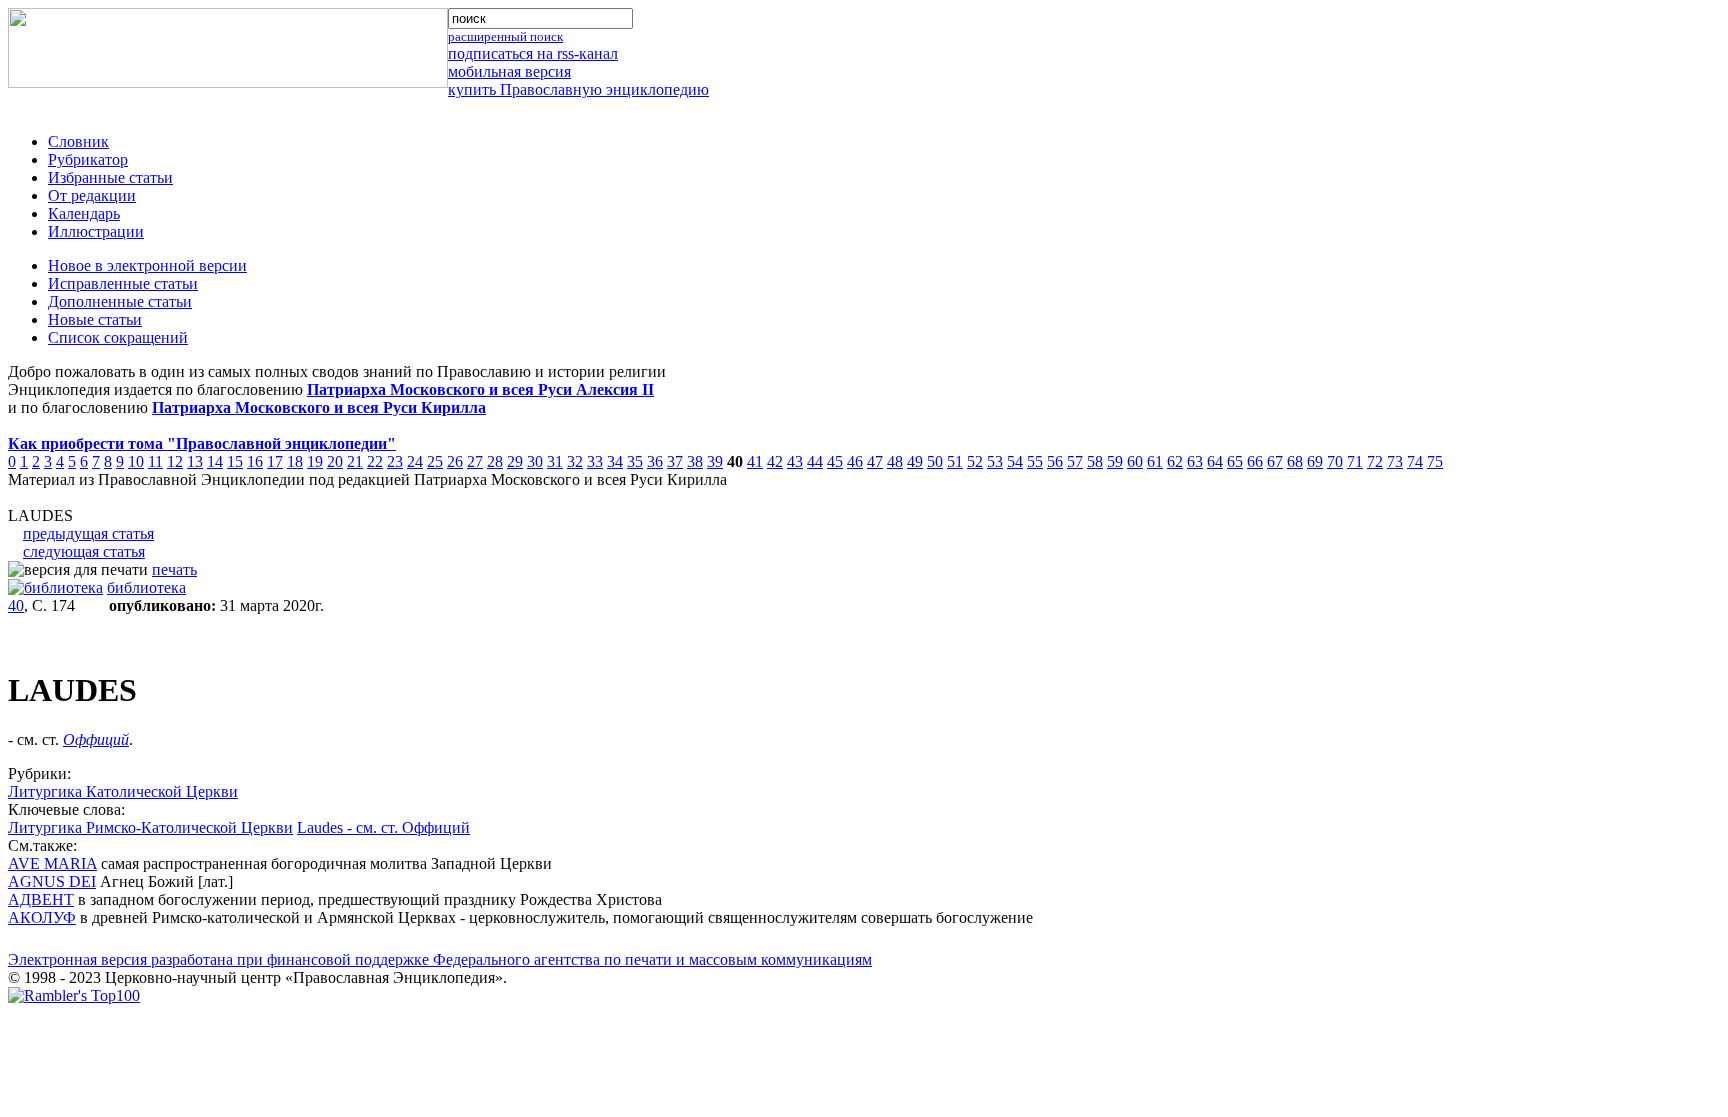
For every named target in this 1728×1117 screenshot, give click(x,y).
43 (795, 461)
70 (1335, 461)
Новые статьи (95, 319)
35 (635, 461)
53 (995, 461)
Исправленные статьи (123, 283)
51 (955, 461)
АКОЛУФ (42, 917)
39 (715, 461)
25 (435, 461)
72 (1375, 461)
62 (1175, 461)
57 (1075, 461)
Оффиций (96, 739)
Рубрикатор (88, 159)
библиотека (146, 587)
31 (555, 461)
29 (515, 461)
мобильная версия (509, 71)
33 (595, 461)
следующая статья (84, 551)
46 (855, 461)
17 (275, 461)
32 (575, 461)
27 (475, 461)
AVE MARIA (52, 863)
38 (695, 461)
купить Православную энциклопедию (578, 89)
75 (1435, 461)
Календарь (84, 213)
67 (1275, 461)
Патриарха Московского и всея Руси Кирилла (319, 407)
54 (1015, 461)
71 (1355, 461)
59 (1115, 461)
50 (935, 461)
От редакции (92, 195)
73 (1395, 461)
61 (1155, 461)
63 (1195, 461)
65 (1235, 461)
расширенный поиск (505, 36)
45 (835, 461)
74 (1415, 461)
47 (875, 461)
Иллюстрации (96, 231)
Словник (78, 141)
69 (1315, 461)
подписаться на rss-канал (533, 53)
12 (175, 461)
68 (1295, 461)
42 (775, 461)
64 (1215, 461)
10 (136, 461)
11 (155, 461)
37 (675, 461)
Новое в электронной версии (147, 265)
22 (375, 461)
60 (1135, 461)
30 (535, 461)
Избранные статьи (110, 177)
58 (1095, 461)
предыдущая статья (88, 533)
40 (16, 605)
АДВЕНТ (41, 899)
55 (1035, 461)
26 (455, 461)
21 (355, 461)
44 (815, 461)
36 (655, 461)
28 (495, 461)
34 (615, 461)
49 (915, 461)
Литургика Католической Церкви (123, 791)
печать (174, 569)
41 (755, 461)
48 (895, 461)
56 (1055, 461)
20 (335, 461)
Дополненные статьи (120, 301)
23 (395, 461)
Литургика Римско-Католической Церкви (150, 827)
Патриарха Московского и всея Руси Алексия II (480, 389)
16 (255, 461)
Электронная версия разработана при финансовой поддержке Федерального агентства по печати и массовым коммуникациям (440, 959)
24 (415, 461)
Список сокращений (118, 337)
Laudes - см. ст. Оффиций (383, 827)
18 (295, 461)
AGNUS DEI (52, 881)
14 (215, 461)
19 (315, 461)
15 (235, 461)
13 (195, 461)
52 (975, 461)
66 (1255, 461)
